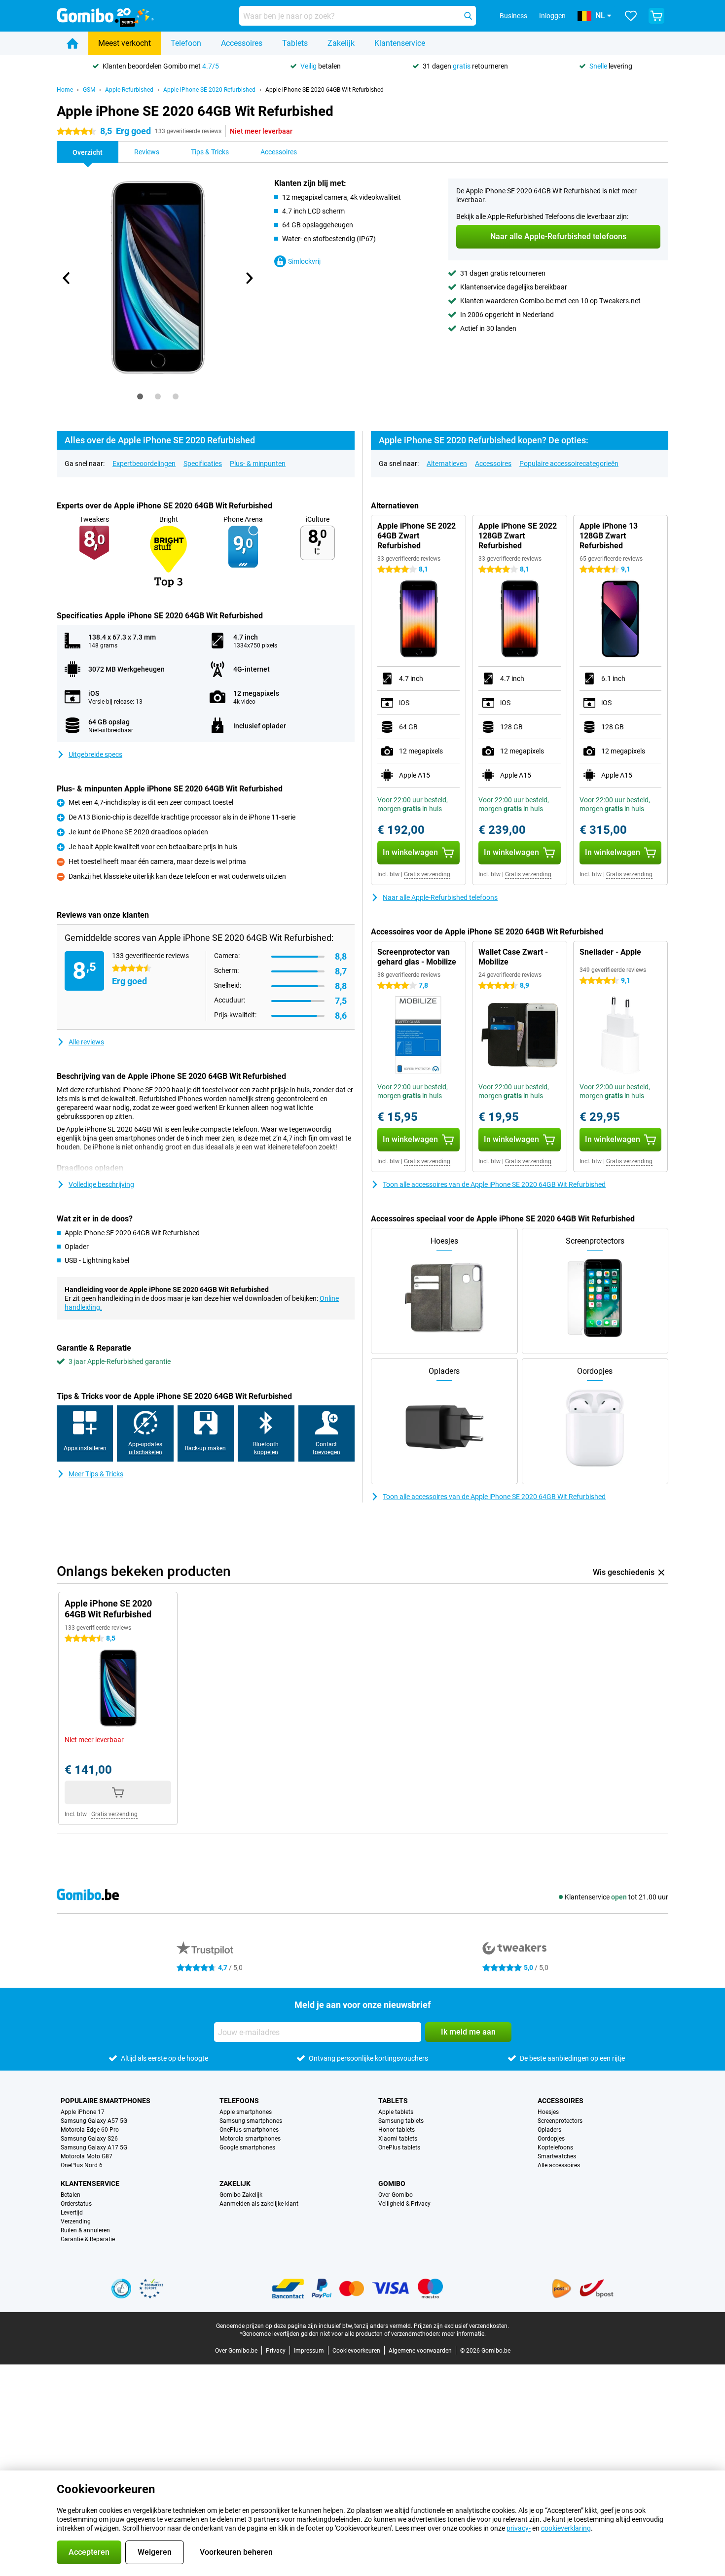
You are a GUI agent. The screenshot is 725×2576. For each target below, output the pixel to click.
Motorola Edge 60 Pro (90, 2130)
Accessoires (242, 43)
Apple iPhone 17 (83, 2112)
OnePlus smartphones (249, 2130)
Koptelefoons (555, 2147)
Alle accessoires (559, 2165)
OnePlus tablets (399, 2147)
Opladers (549, 2130)
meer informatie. (464, 2334)
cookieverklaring (566, 2528)
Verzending (76, 2221)
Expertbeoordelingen (144, 464)
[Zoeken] (468, 16)
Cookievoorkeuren (356, 2351)
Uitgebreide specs (95, 754)
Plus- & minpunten (258, 464)
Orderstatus (76, 2204)
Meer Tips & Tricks (96, 1474)
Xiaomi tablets (398, 2139)
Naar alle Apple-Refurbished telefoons (440, 897)
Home (65, 90)
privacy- (519, 2528)
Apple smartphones (246, 2112)
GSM (89, 90)
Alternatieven (447, 464)
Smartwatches (557, 2156)
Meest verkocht (125, 43)
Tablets (295, 43)
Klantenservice (400, 43)
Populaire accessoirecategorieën (569, 464)
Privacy (276, 2351)
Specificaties (203, 464)
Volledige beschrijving (101, 1184)
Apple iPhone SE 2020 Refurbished (209, 90)
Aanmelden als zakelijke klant (259, 2204)
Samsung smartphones (251, 2121)
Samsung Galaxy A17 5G (94, 2147)
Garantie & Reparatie (88, 2239)
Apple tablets (396, 2112)
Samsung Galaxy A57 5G (94, 2121)
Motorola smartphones (250, 2139)
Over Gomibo (396, 2195)
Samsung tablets (401, 2121)
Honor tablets (397, 2130)
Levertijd (72, 2213)
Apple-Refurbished (129, 90)
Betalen (71, 2195)
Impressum (309, 2351)
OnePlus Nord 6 (82, 2165)
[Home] (72, 43)
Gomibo (392, 2183)
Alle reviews (86, 1042)
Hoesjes (548, 2112)
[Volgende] (249, 278)
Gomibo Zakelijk (241, 2195)
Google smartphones (247, 2147)
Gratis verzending (427, 874)
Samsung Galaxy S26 (89, 2139)
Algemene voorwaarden (420, 2351)
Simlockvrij (304, 261)
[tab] (140, 396)
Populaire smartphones (106, 2101)
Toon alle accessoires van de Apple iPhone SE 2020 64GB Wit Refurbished (494, 1184)
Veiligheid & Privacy (404, 2204)
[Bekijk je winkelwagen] (656, 16)
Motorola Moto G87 (87, 2156)
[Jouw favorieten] (631, 16)
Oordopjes (551, 2139)
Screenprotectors (560, 2121)
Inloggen (552, 16)
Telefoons (239, 2101)
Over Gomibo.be (236, 2351)
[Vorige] (67, 278)
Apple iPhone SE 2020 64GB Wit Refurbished (325, 90)
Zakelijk (341, 43)
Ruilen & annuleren (85, 2230)
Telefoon (186, 43)
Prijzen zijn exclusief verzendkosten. (461, 2326)
